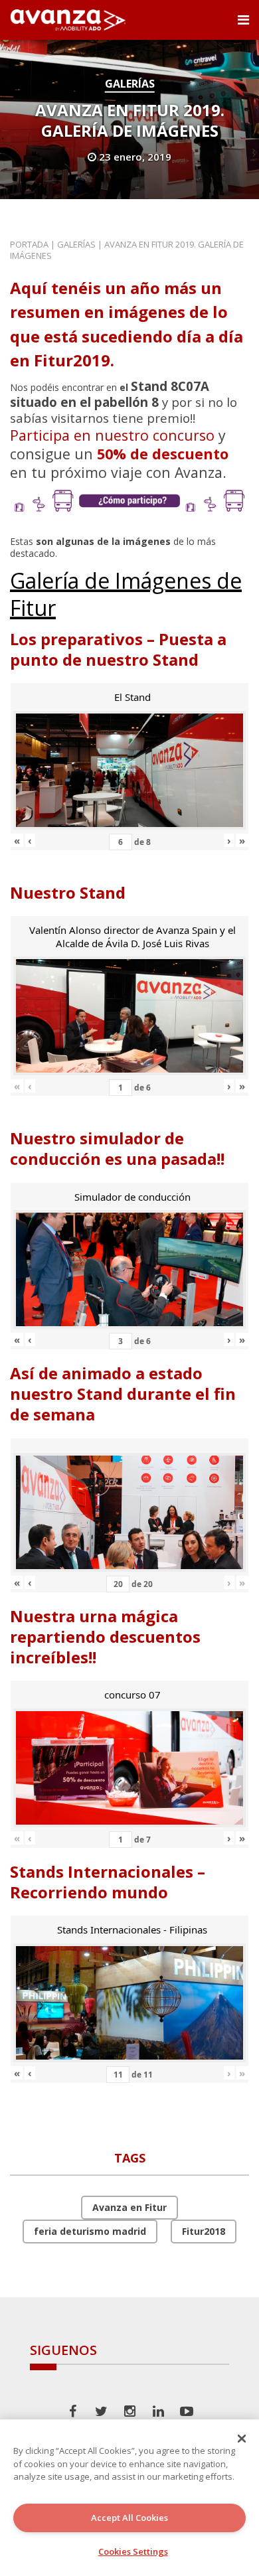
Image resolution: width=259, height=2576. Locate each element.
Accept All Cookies (129, 2518)
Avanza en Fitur (129, 2207)
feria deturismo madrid (90, 2231)
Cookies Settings (133, 2551)
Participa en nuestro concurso (112, 435)
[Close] (242, 2439)
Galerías (130, 84)
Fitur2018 (204, 2231)
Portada (29, 244)
